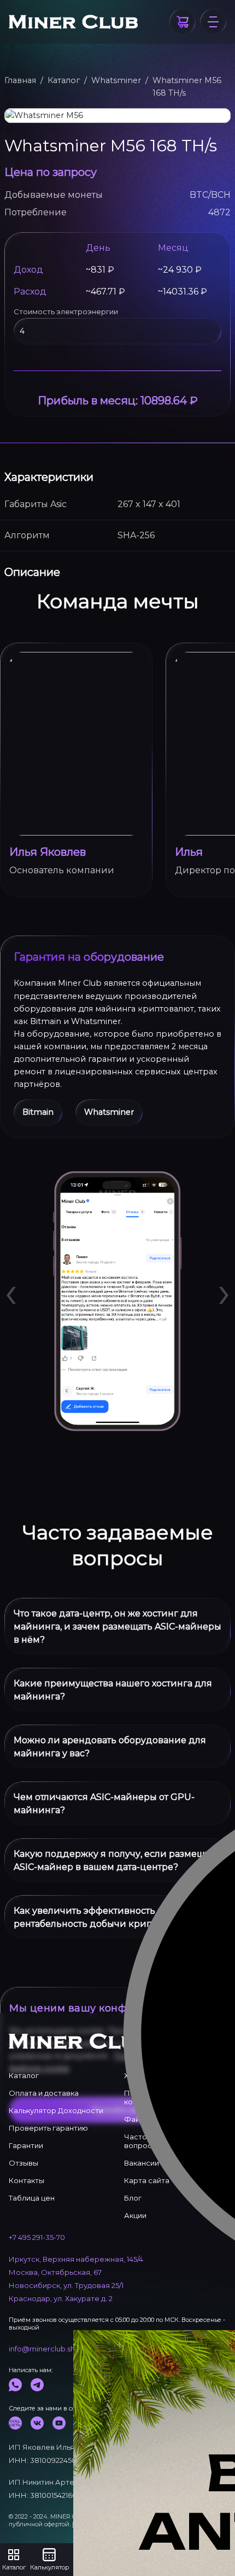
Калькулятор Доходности (56, 2110)
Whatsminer (116, 80)
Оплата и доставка (44, 2093)
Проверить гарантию (48, 2128)
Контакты (27, 2180)
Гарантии (26, 2145)
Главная (20, 80)
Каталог (64, 80)
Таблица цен (32, 2198)
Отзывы (23, 2163)
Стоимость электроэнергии (66, 311)
